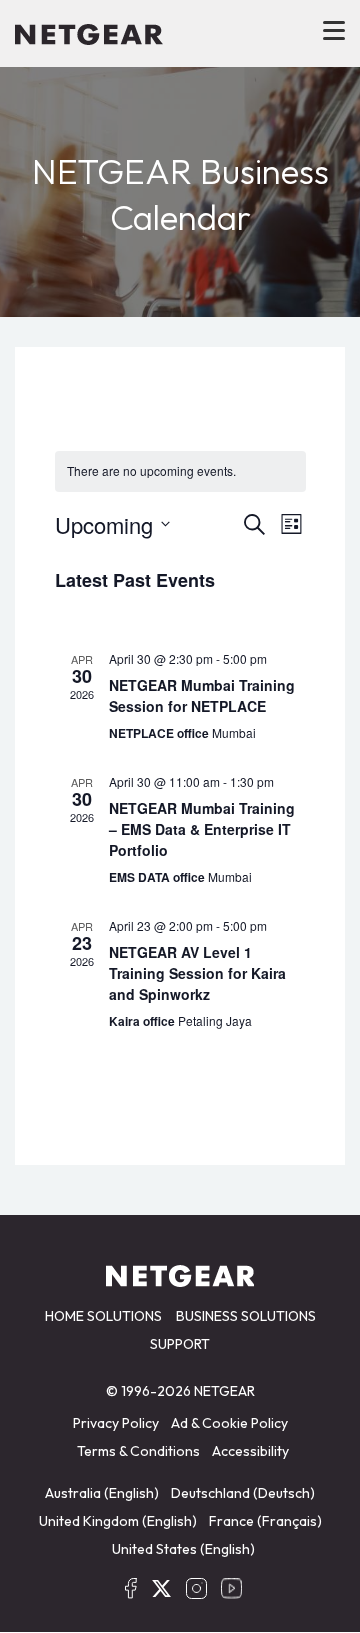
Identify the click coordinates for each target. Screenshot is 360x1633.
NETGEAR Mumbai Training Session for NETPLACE (202, 695)
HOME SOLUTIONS (103, 1316)
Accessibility (250, 1451)
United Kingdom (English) (118, 1521)
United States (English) (183, 1549)
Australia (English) (102, 1493)
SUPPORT (180, 1344)
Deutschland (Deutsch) (243, 1493)
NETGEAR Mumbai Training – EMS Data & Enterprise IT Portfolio (202, 829)
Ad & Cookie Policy (229, 1423)
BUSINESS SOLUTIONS (246, 1316)
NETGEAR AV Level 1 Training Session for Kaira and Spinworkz (197, 973)
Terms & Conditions (138, 1451)
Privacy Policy (116, 1423)
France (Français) (265, 1521)
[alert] (180, 471)
